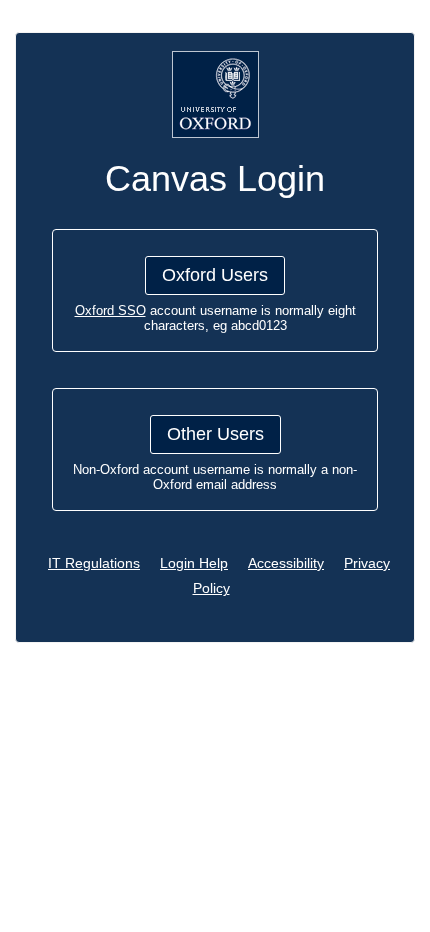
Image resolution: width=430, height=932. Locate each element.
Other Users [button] (215, 434)
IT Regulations (94, 563)
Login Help (194, 563)
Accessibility (286, 563)
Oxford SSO (110, 310)
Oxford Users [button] (215, 275)
